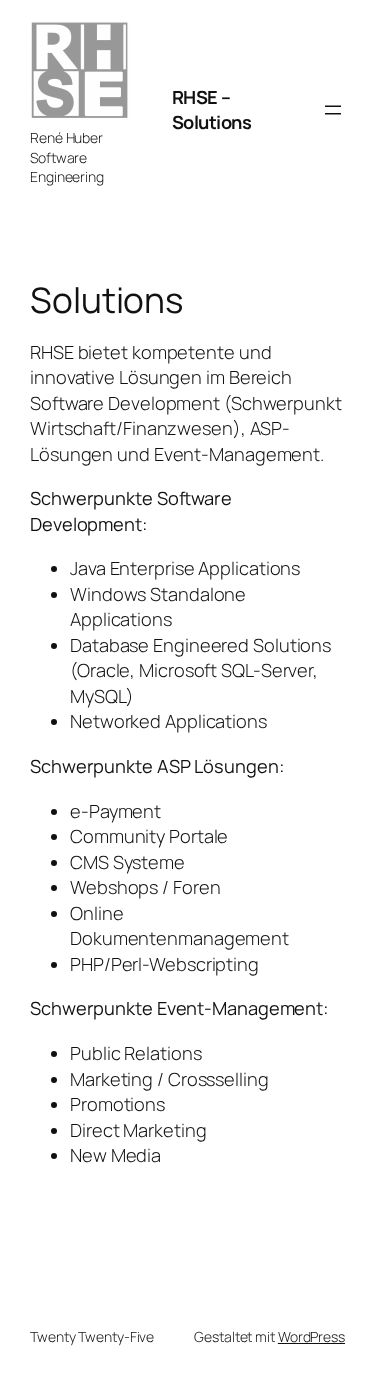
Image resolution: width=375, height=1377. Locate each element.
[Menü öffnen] (333, 110)
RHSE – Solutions (212, 110)
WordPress (311, 1336)
